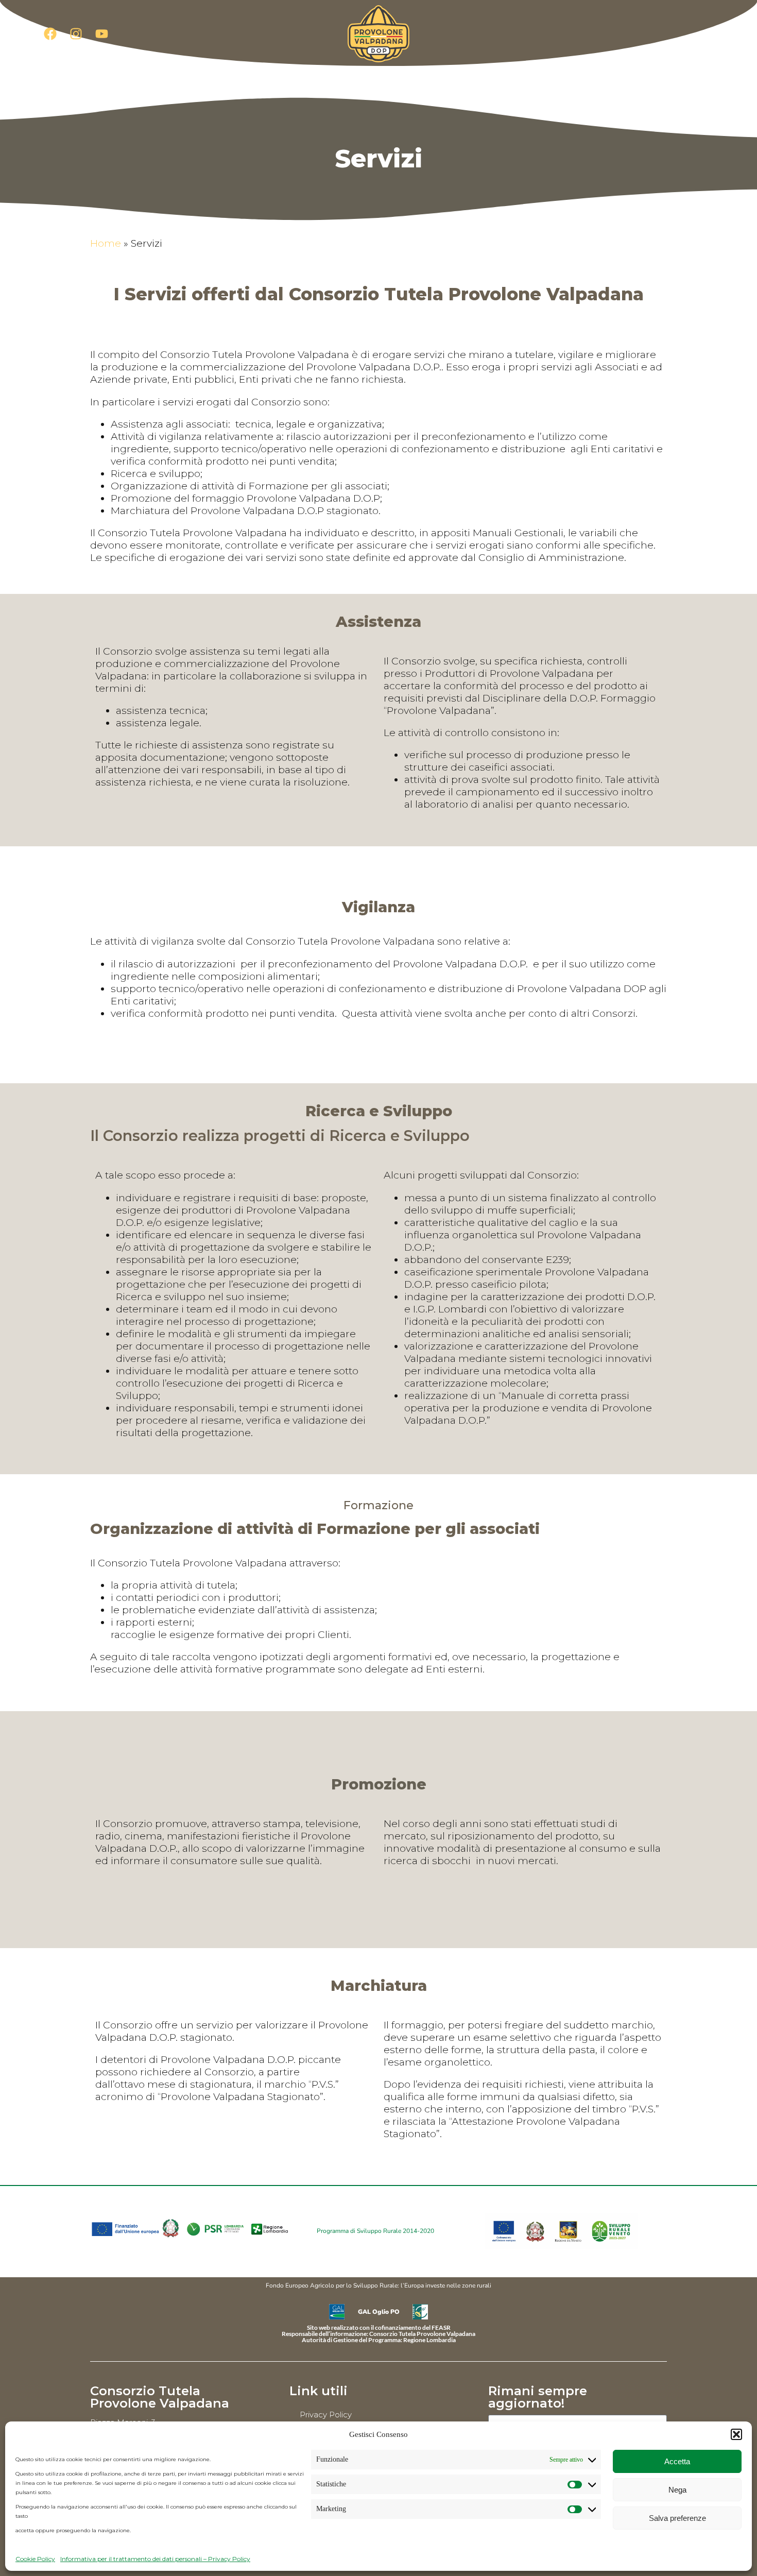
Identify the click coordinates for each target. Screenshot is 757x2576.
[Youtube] (101, 33)
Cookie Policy (35, 2559)
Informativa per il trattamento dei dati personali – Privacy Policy (155, 2559)
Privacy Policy (326, 2415)
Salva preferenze (677, 2518)
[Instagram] (76, 33)
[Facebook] (50, 33)
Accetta (677, 2461)
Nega (677, 2490)
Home (106, 243)
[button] (736, 2434)
